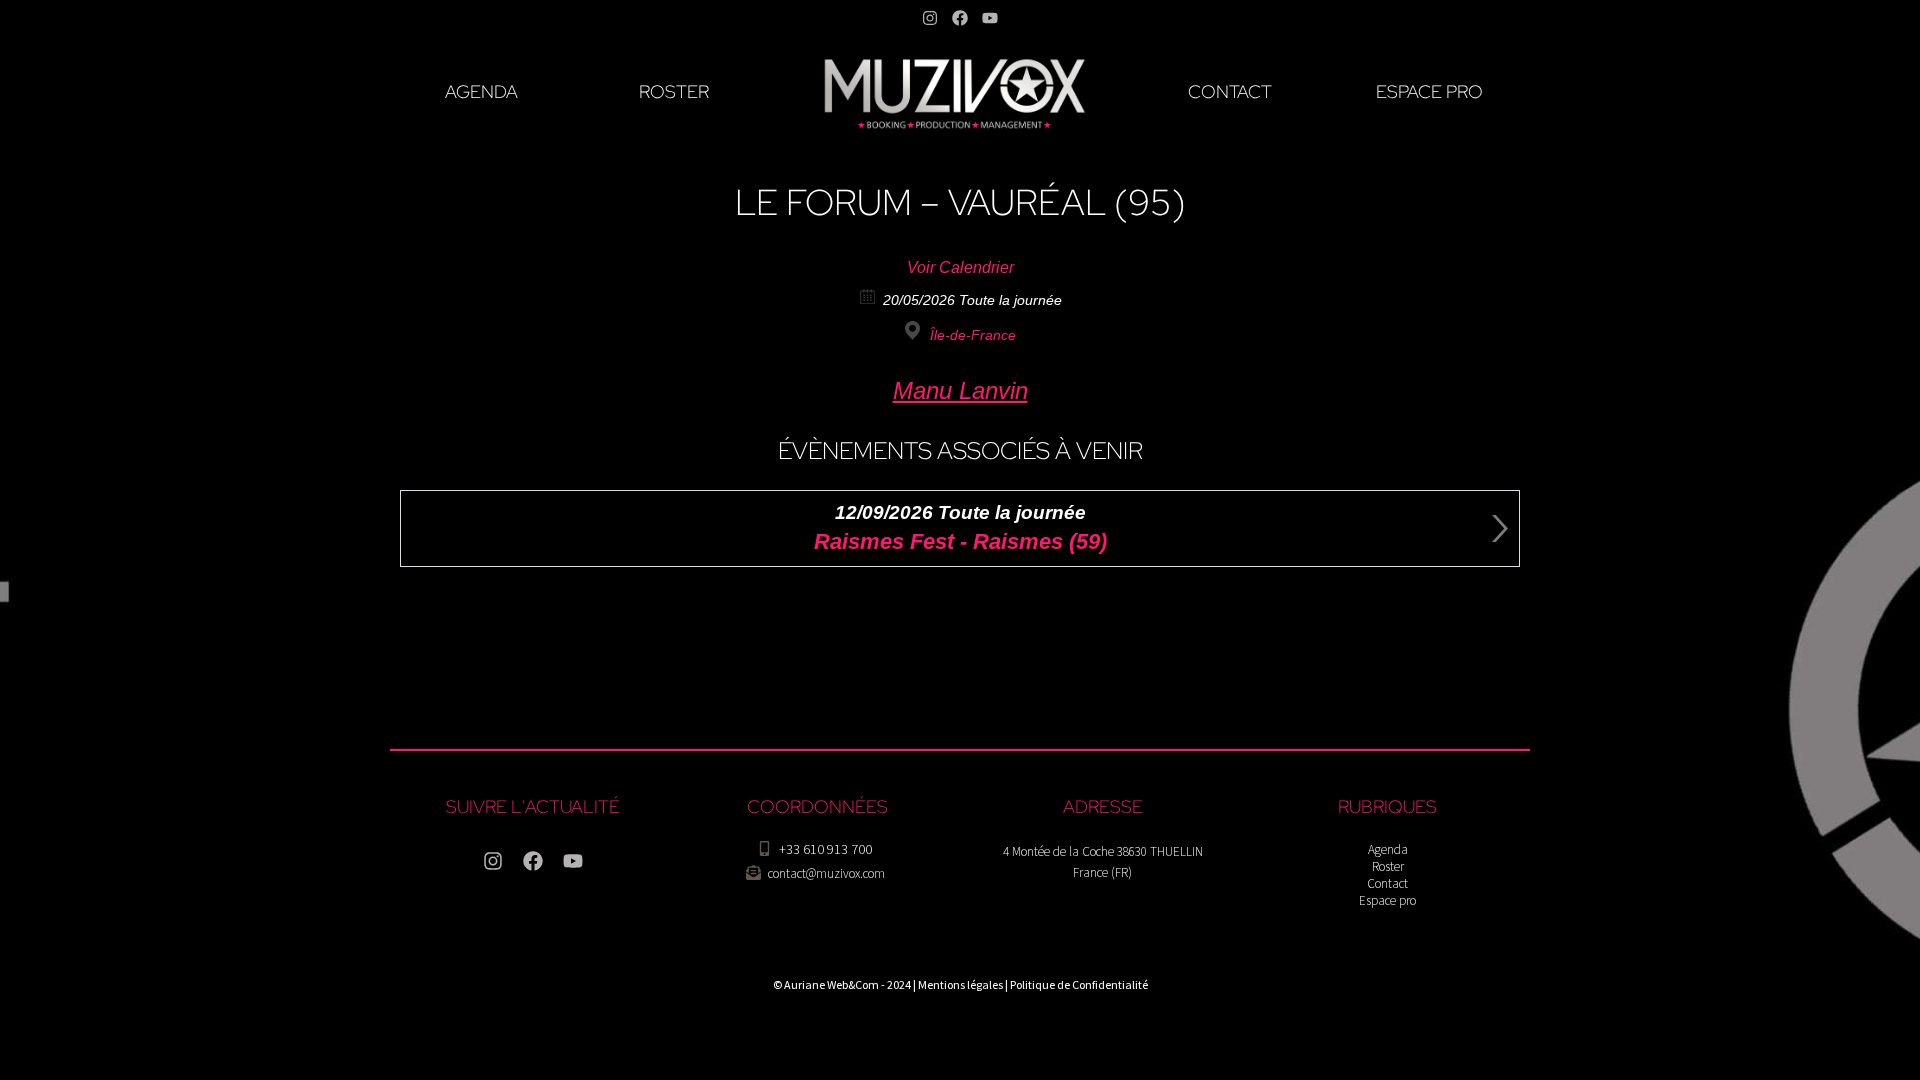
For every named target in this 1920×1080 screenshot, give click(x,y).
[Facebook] (960, 18)
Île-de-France (973, 335)
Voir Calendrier (960, 267)
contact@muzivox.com (826, 873)
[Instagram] (930, 18)
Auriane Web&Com (831, 984)
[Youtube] (990, 18)
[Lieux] (915, 330)
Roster (1388, 866)
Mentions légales (960, 984)
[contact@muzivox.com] (753, 872)
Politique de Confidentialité (1079, 984)
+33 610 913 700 (825, 849)
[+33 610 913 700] (764, 848)
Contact (1387, 883)
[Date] (868, 295)
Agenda (1388, 849)
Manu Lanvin (960, 390)
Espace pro (1387, 900)
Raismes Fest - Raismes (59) (960, 541)
